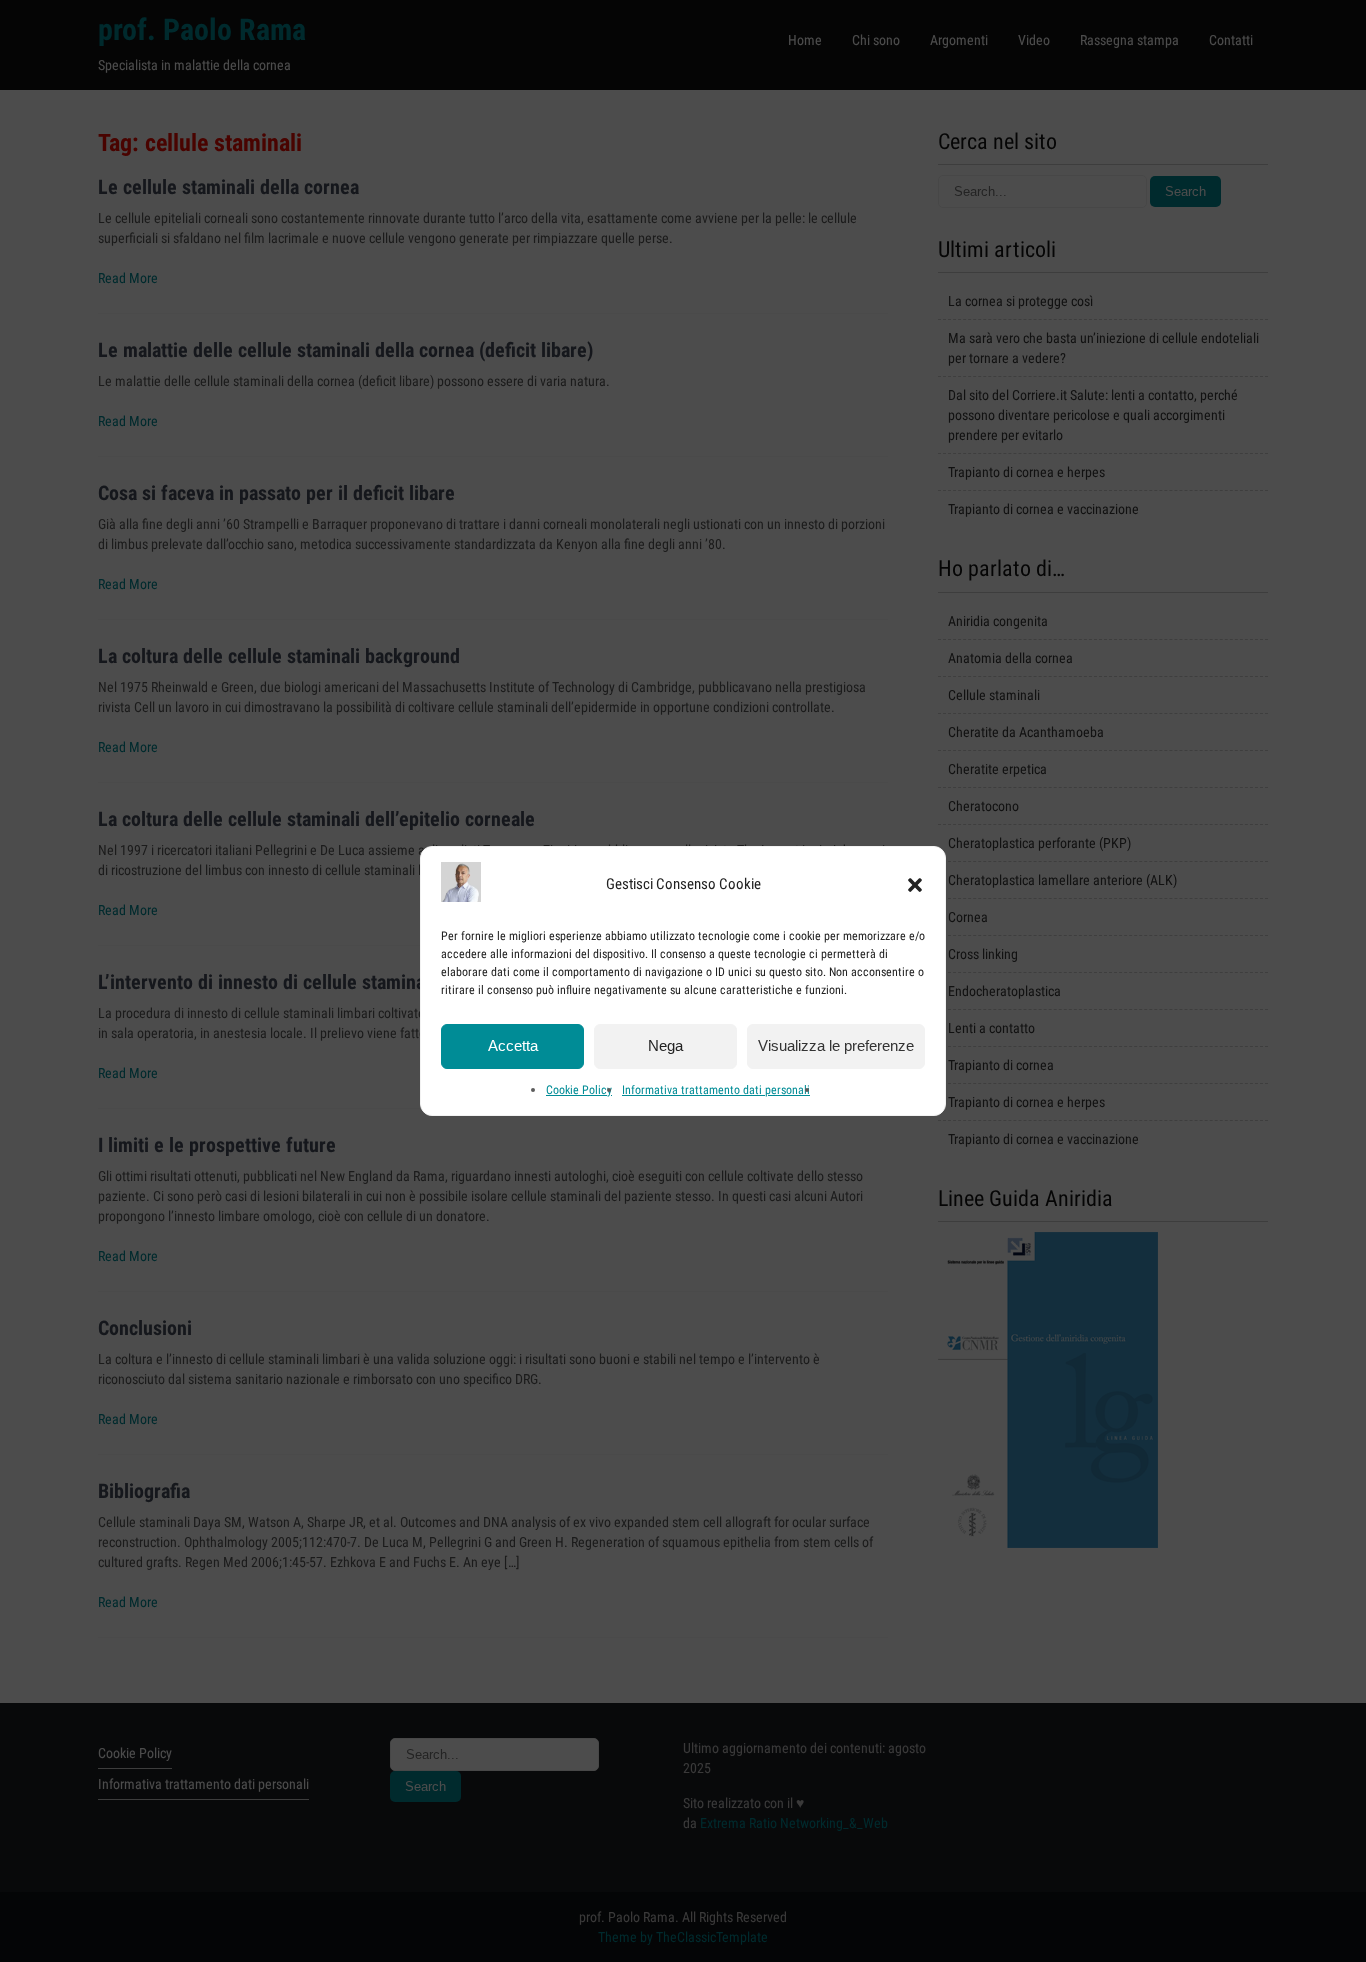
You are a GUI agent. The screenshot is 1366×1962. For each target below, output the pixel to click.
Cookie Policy (579, 1090)
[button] (915, 885)
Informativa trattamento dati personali (716, 1090)
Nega (665, 1046)
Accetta (513, 1046)
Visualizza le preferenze (836, 1046)
